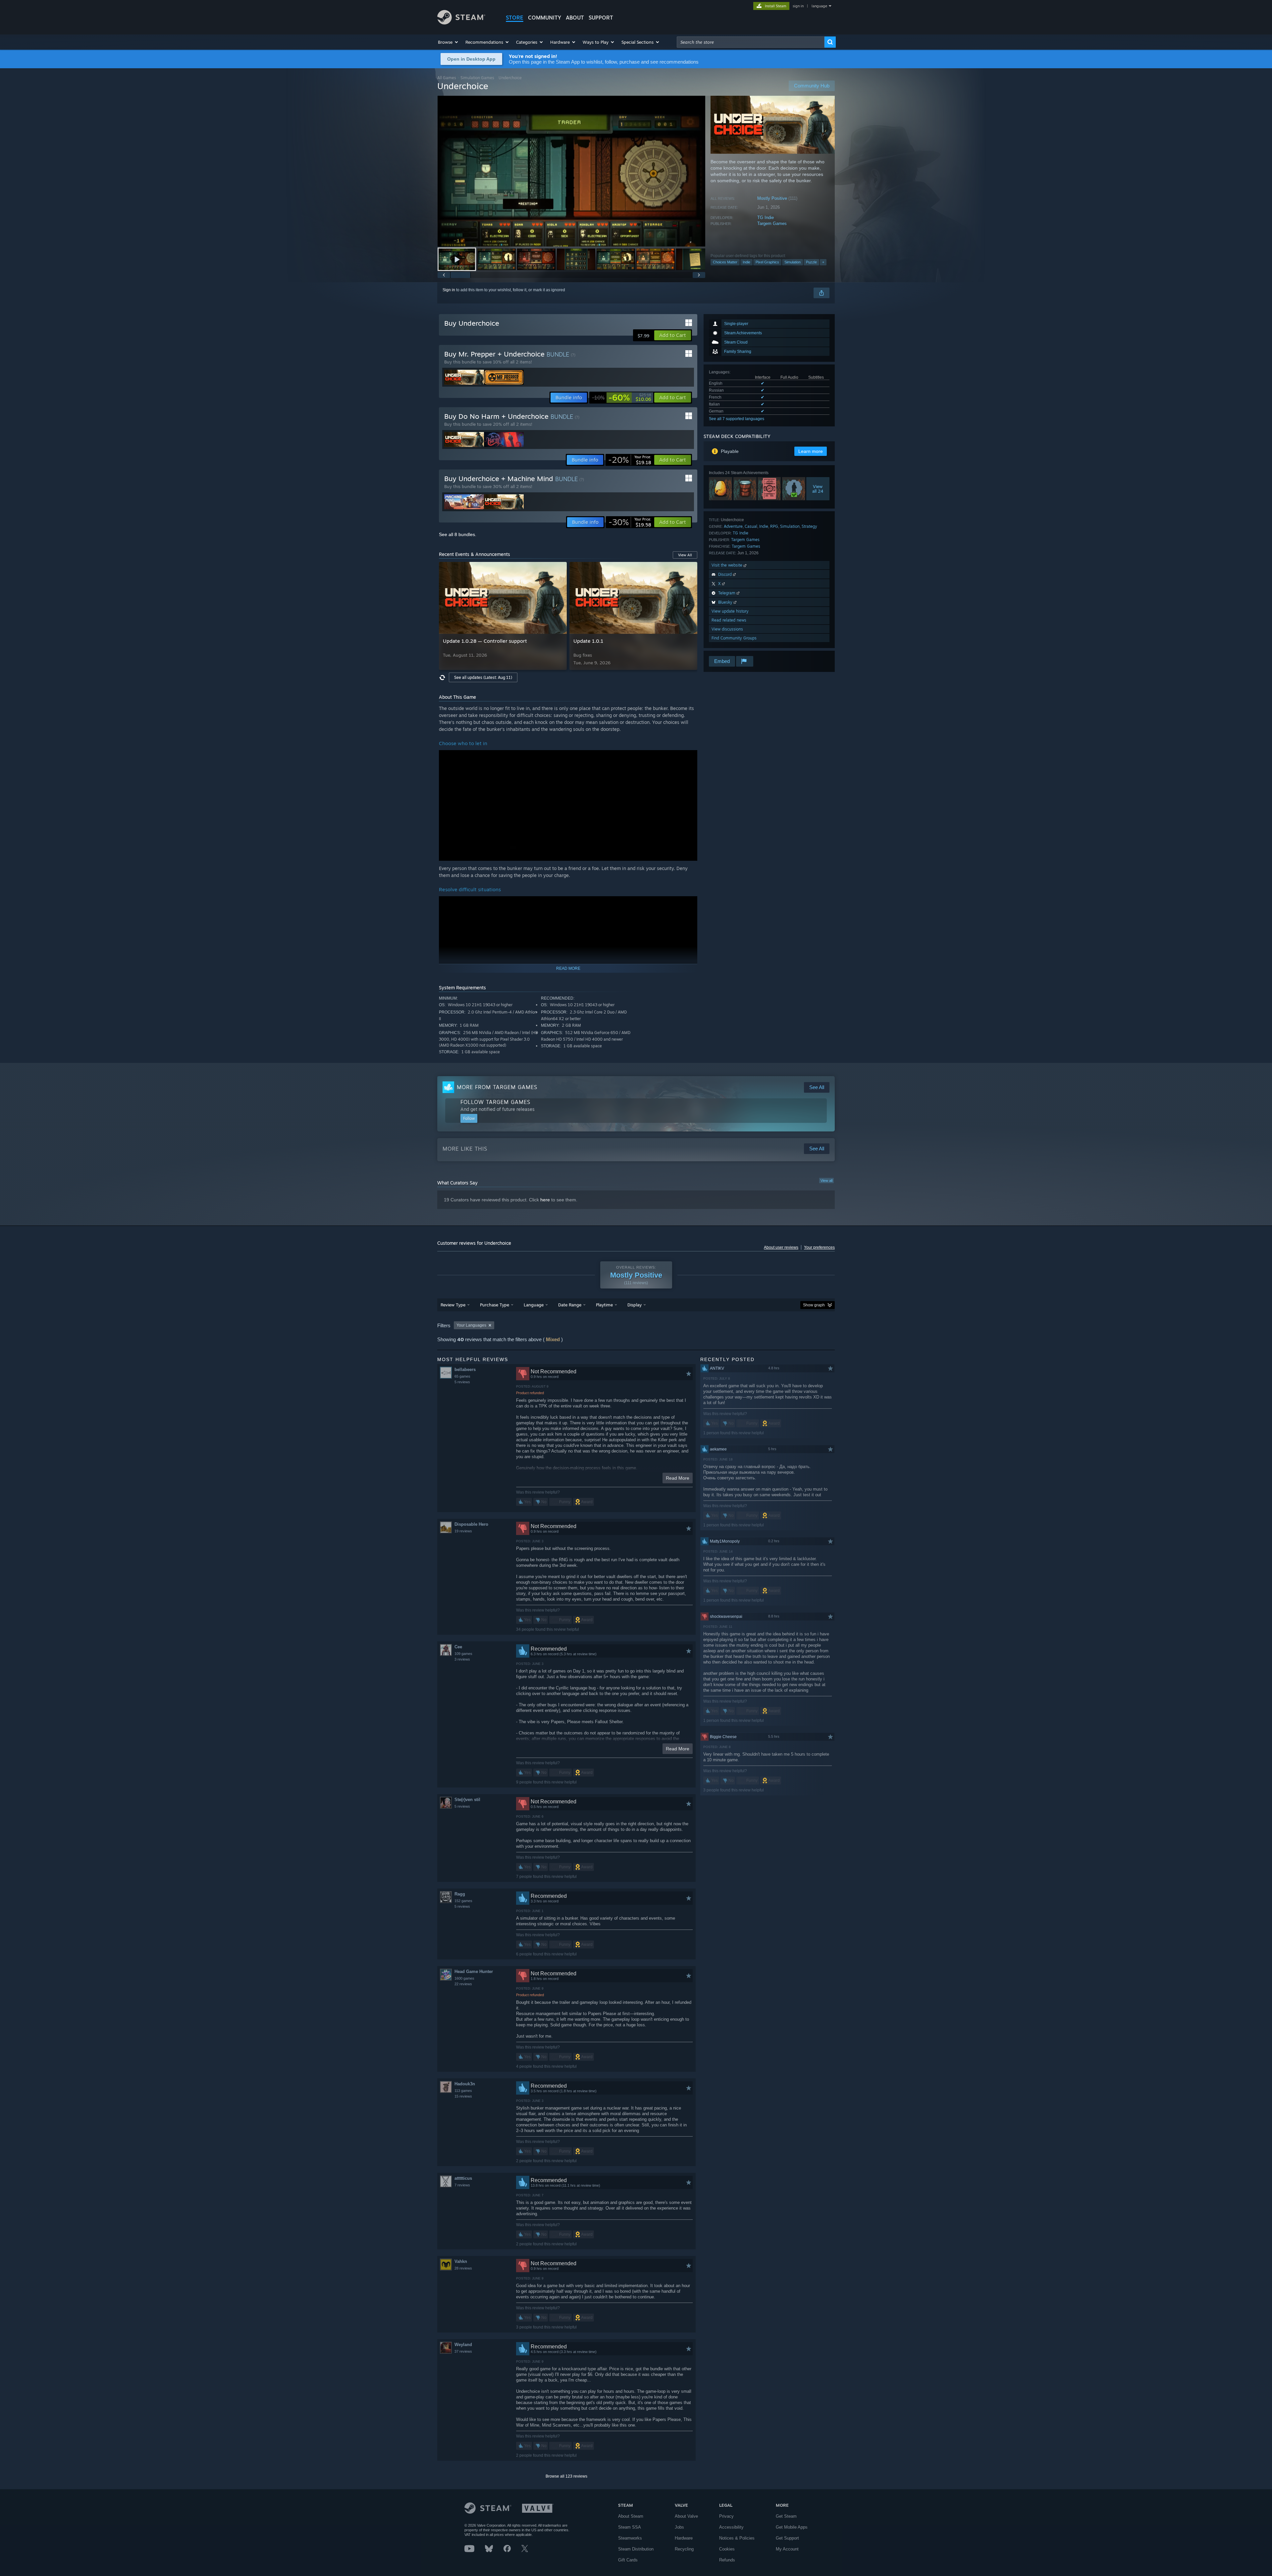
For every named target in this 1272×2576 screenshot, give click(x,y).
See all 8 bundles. (458, 534)
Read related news (729, 620)
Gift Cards (628, 2560)
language (819, 6)
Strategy (809, 526)
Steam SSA (630, 2527)
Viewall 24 (818, 489)
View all (826, 1180)
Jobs (679, 2527)
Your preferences (819, 1247)
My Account (787, 2549)
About (575, 18)
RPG (774, 526)
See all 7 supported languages (737, 419)
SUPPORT (601, 18)
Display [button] (635, 1305)
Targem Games (772, 223)
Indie (746, 262)
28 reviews (463, 2268)
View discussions (727, 629)
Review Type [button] (453, 1305)
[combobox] (751, 42)
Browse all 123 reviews (566, 2476)
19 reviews (463, 1531)
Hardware (684, 2538)
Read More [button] (678, 1478)
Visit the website (728, 565)
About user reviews (781, 1247)
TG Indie (766, 218)
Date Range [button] (570, 1305)
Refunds (727, 2560)
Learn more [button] (811, 451)
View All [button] (685, 555)
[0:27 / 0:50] (571, 171)
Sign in (449, 290)
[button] (448, 42)
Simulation (793, 262)
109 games (463, 1654)
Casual (751, 526)
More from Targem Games (497, 1087)
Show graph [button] (814, 1305)
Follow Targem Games (495, 1102)
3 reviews (462, 1659)
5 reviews (462, 1382)
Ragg (460, 1894)
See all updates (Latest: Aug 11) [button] (483, 677)
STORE (515, 18)
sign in (798, 6)
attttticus (463, 2178)
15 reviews (463, 2096)
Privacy (726, 2516)
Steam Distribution (636, 2549)
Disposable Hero (471, 1524)
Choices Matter (725, 262)
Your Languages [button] (471, 1325)
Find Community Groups (734, 638)
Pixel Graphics (767, 262)
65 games (462, 1376)
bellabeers (465, 1370)
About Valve (686, 2516)
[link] (622, 398)
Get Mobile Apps (792, 2527)
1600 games (464, 1978)
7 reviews (462, 2185)
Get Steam (786, 2516)
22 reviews (463, 1984)
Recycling (684, 2549)
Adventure (733, 526)
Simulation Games (477, 78)
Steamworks (630, 2538)
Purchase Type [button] (495, 1305)
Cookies (727, 2549)
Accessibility (731, 2527)
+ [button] (823, 262)
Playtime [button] (604, 1305)
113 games (463, 2091)
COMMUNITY (545, 18)
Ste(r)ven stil (467, 1800)
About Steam (631, 2516)
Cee (458, 1647)
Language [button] (534, 1305)
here (545, 1200)
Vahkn (461, 2261)
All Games (447, 78)
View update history (730, 611)
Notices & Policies (737, 2538)
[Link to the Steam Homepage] (461, 23)
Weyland (463, 2345)
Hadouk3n (465, 2084)
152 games (463, 1901)
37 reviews (463, 2351)
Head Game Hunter (474, 1972)
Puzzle (811, 262)
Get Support (787, 2538)
